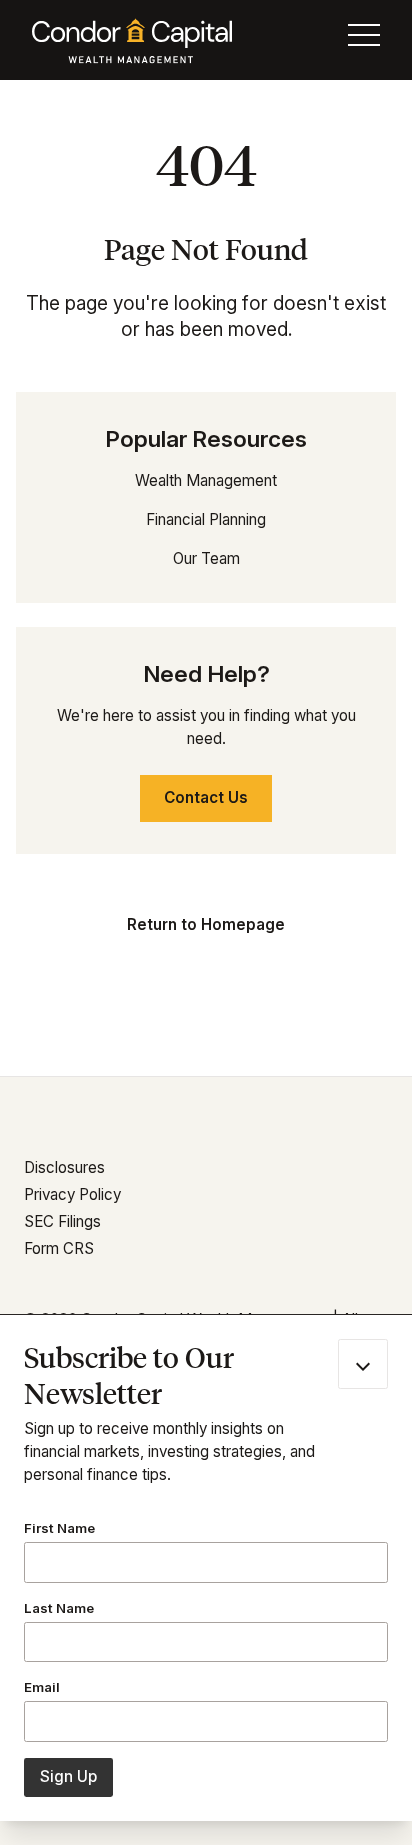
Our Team (206, 558)
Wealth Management (206, 480)
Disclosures (64, 1167)
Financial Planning (206, 519)
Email (42, 1687)
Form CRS (59, 1248)
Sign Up (68, 1776)
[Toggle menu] (364, 40)
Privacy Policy (72, 1194)
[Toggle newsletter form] (363, 1364)
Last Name (59, 1608)
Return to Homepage (206, 924)
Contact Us (206, 797)
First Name (59, 1528)
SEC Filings (62, 1221)
